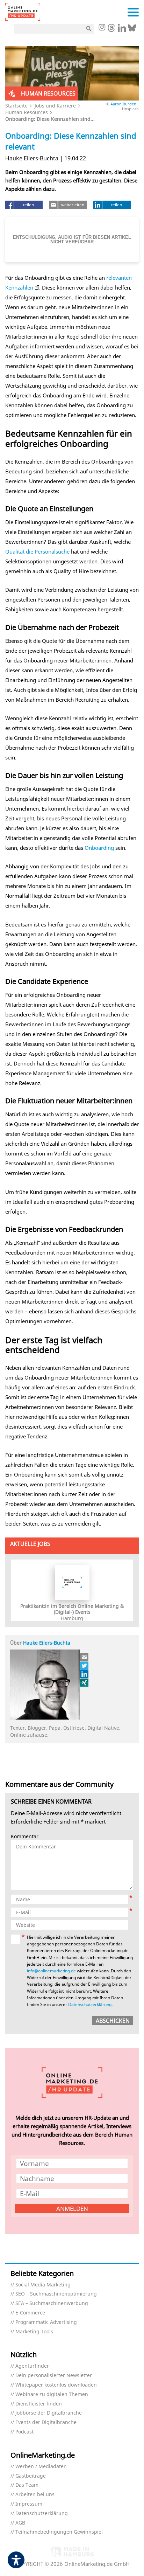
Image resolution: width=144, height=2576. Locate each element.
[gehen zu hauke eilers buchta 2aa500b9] (85, 1674)
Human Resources (27, 112)
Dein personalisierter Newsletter (54, 2376)
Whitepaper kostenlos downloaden (56, 2385)
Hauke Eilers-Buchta (47, 1643)
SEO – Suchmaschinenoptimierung (56, 2294)
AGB (20, 2523)
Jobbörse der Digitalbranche (49, 2413)
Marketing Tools (34, 2332)
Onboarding (99, 848)
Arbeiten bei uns (35, 2495)
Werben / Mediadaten (41, 2467)
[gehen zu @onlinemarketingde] (111, 30)
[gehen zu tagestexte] (85, 1666)
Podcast (24, 2432)
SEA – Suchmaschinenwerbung (52, 2303)
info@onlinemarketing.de (51, 1971)
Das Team (27, 2485)
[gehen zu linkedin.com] (122, 30)
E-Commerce (30, 2313)
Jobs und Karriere (55, 106)
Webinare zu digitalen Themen (52, 2394)
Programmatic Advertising (46, 2322)
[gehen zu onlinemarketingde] (102, 28)
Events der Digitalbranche (46, 2422)
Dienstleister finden (39, 2404)
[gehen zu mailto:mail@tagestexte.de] (85, 1657)
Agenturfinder (32, 2366)
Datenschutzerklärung (90, 2004)
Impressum (29, 2504)
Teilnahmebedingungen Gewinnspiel (59, 2532)
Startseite (16, 106)
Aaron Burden (123, 104)
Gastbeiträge (31, 2476)
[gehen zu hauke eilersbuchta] (85, 1682)
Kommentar (25, 1837)
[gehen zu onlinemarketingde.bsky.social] (132, 30)
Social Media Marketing (43, 2285)
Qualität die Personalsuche (37, 551)
